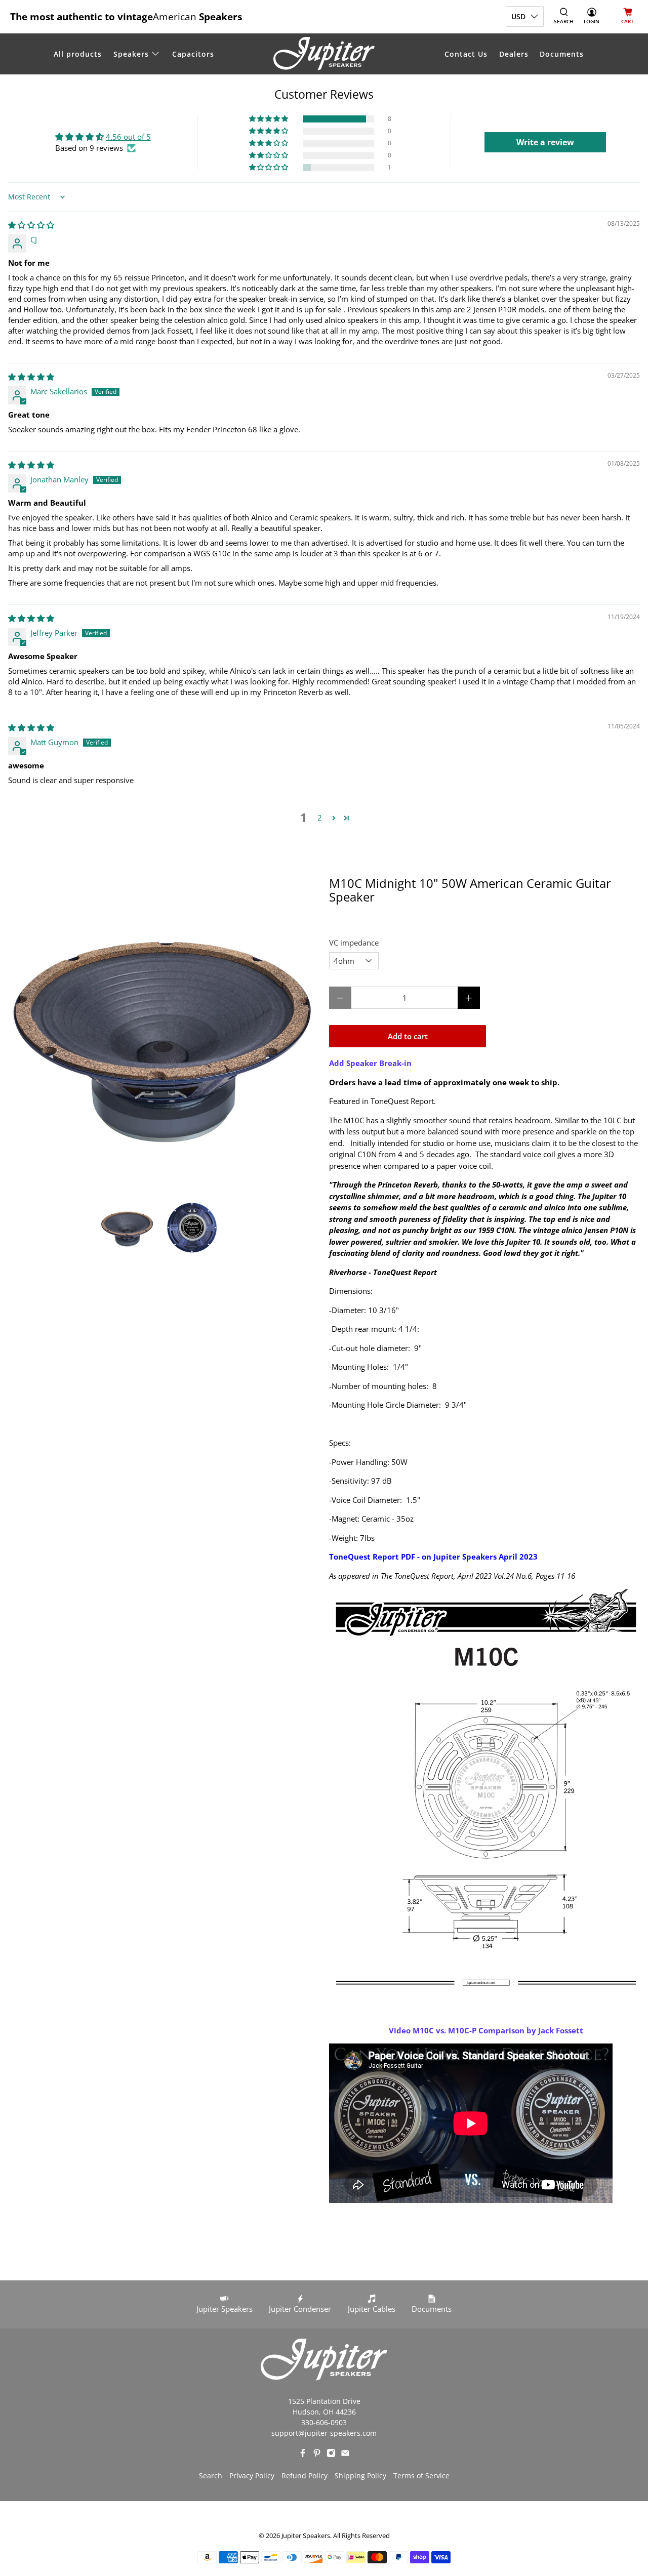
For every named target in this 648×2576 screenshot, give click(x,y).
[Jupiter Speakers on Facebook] (303, 2455)
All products (78, 54)
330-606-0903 (324, 2422)
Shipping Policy (360, 2476)
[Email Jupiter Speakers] (345, 2455)
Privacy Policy (252, 2476)
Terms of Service (421, 2476)
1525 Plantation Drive (324, 2401)
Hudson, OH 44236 (324, 2412)
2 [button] (320, 817)
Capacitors (193, 54)
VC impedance (354, 943)
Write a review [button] (545, 142)
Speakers (131, 54)
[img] (31, 225)
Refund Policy (305, 2476)
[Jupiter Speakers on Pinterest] (317, 2455)
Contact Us (466, 54)
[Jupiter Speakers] (324, 54)
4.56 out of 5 (128, 137)
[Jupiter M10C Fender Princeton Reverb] (162, 1033)
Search (211, 2476)
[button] (269, 119)
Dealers (514, 54)
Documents (562, 54)
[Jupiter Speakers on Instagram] (331, 2455)
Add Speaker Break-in (370, 1063)
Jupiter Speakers (306, 2536)
